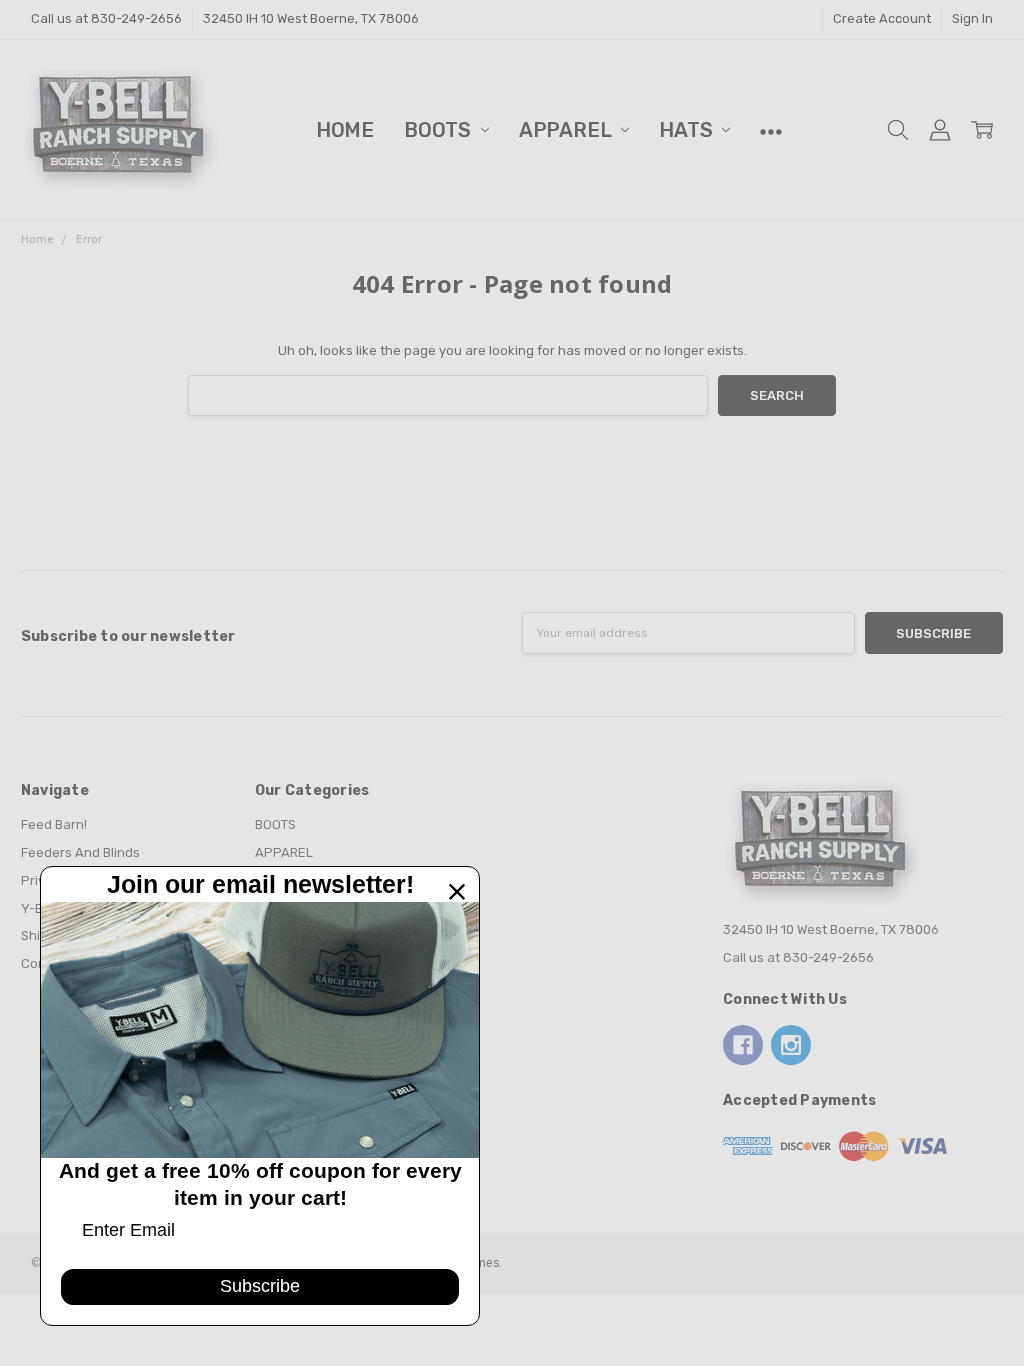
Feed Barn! (54, 824)
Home (345, 130)
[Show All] (771, 130)
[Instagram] (791, 1045)
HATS (688, 130)
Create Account (882, 18)
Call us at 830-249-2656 (106, 18)
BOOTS (440, 130)
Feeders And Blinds (80, 852)
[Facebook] (743, 1045)
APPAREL (567, 130)
